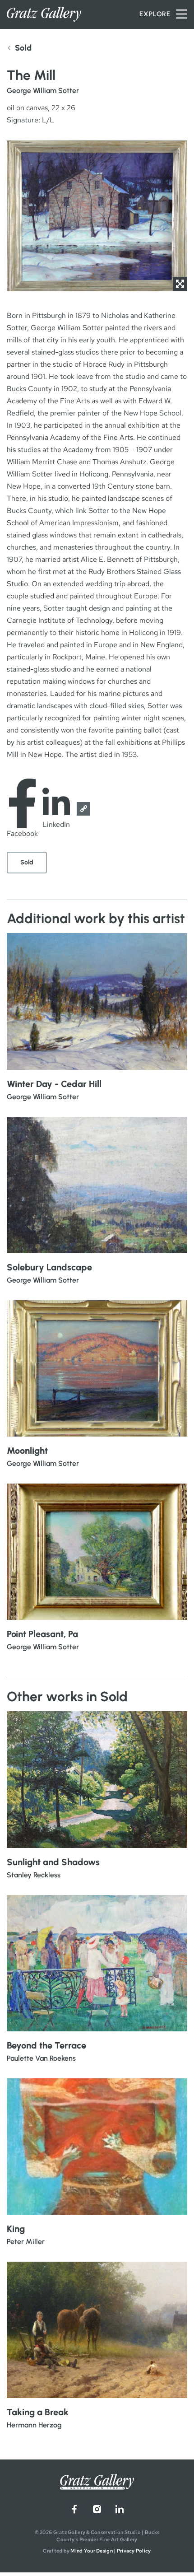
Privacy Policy (134, 2551)
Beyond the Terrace (46, 2045)
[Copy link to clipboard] (83, 809)
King (16, 2229)
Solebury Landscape (49, 1267)
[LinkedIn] (120, 2509)
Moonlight (27, 1451)
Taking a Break (38, 2412)
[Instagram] (97, 2509)
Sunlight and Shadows (53, 1862)
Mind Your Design (91, 2551)
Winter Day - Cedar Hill (54, 1084)
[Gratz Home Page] (44, 14)
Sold (27, 862)
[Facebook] (74, 2509)
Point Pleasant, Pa (42, 1634)
